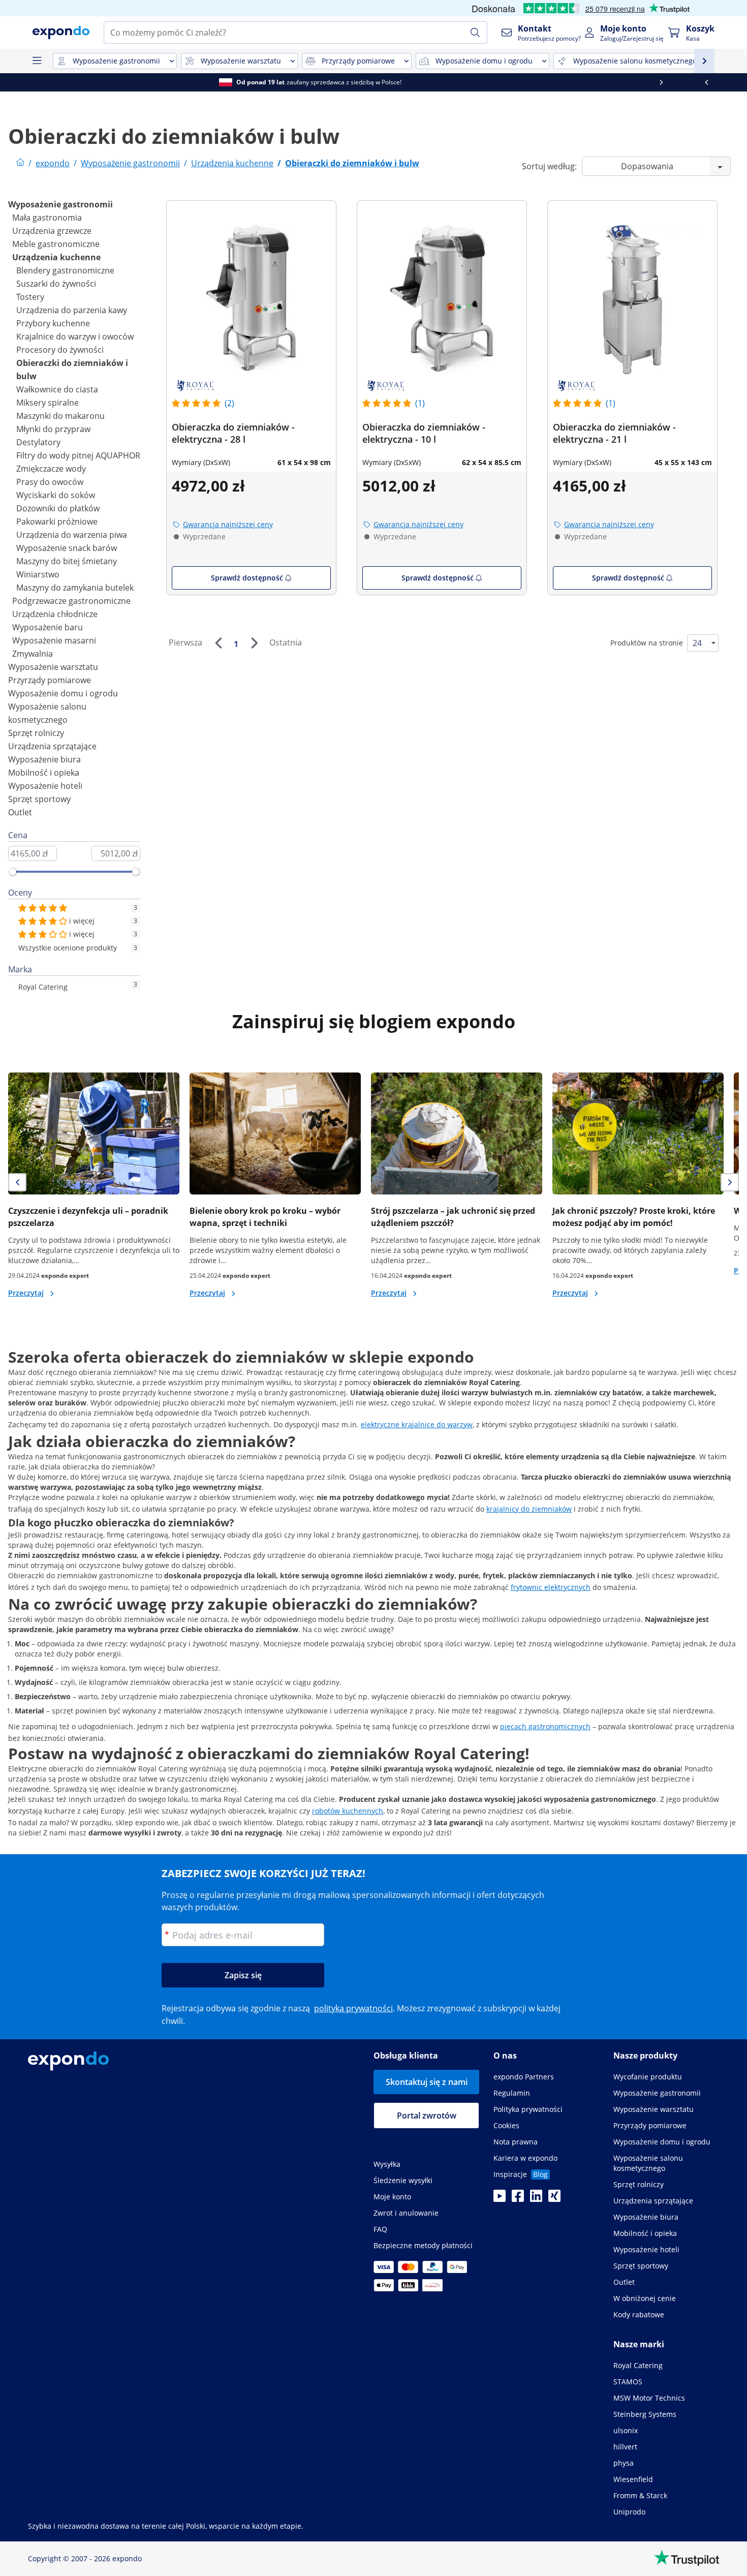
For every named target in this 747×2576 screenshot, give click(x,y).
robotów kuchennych (348, 1811)
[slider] (13, 872)
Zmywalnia (33, 654)
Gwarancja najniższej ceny (228, 524)
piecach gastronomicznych (545, 1726)
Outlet (20, 812)
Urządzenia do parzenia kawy (72, 310)
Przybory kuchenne (53, 323)
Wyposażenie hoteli (45, 786)
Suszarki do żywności (56, 284)
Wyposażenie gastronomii (60, 204)
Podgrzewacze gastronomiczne (71, 601)
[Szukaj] (475, 33)
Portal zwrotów (427, 2115)
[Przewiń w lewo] (23, 82)
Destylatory (38, 442)
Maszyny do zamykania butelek (75, 588)
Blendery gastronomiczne (65, 270)
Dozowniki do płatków (58, 508)
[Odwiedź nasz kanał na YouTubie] (500, 2199)
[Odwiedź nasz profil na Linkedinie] (536, 2199)
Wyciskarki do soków (56, 495)
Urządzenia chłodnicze (55, 614)
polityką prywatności (353, 2008)
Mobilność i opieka (44, 773)
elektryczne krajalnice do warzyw (417, 1424)
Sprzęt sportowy (39, 799)
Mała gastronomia (47, 218)
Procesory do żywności (60, 350)
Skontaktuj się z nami (427, 2082)
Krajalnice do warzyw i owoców (75, 336)
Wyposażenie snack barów (67, 548)
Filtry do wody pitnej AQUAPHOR (78, 455)
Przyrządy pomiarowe (50, 680)
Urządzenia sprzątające (52, 746)
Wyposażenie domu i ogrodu (63, 693)
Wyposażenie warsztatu (53, 667)
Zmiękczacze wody (51, 469)
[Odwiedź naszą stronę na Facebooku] (518, 2199)
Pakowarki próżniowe (57, 522)
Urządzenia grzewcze (52, 231)
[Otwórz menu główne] (37, 61)
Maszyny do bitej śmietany (67, 561)
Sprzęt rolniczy (36, 733)
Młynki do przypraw (53, 429)
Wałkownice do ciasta (57, 389)
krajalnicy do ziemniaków (529, 1509)
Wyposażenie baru (48, 627)
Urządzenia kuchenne (56, 257)
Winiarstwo (38, 574)
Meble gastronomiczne (56, 244)
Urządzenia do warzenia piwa (72, 535)
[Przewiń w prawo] (724, 82)
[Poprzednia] (218, 643)
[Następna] (254, 643)
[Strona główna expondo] (20, 163)
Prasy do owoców (50, 482)
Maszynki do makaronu (60, 416)
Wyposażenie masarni (54, 640)
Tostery (30, 297)
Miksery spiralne (48, 403)
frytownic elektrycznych (551, 1587)
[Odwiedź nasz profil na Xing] (554, 2199)
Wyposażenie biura (44, 759)
